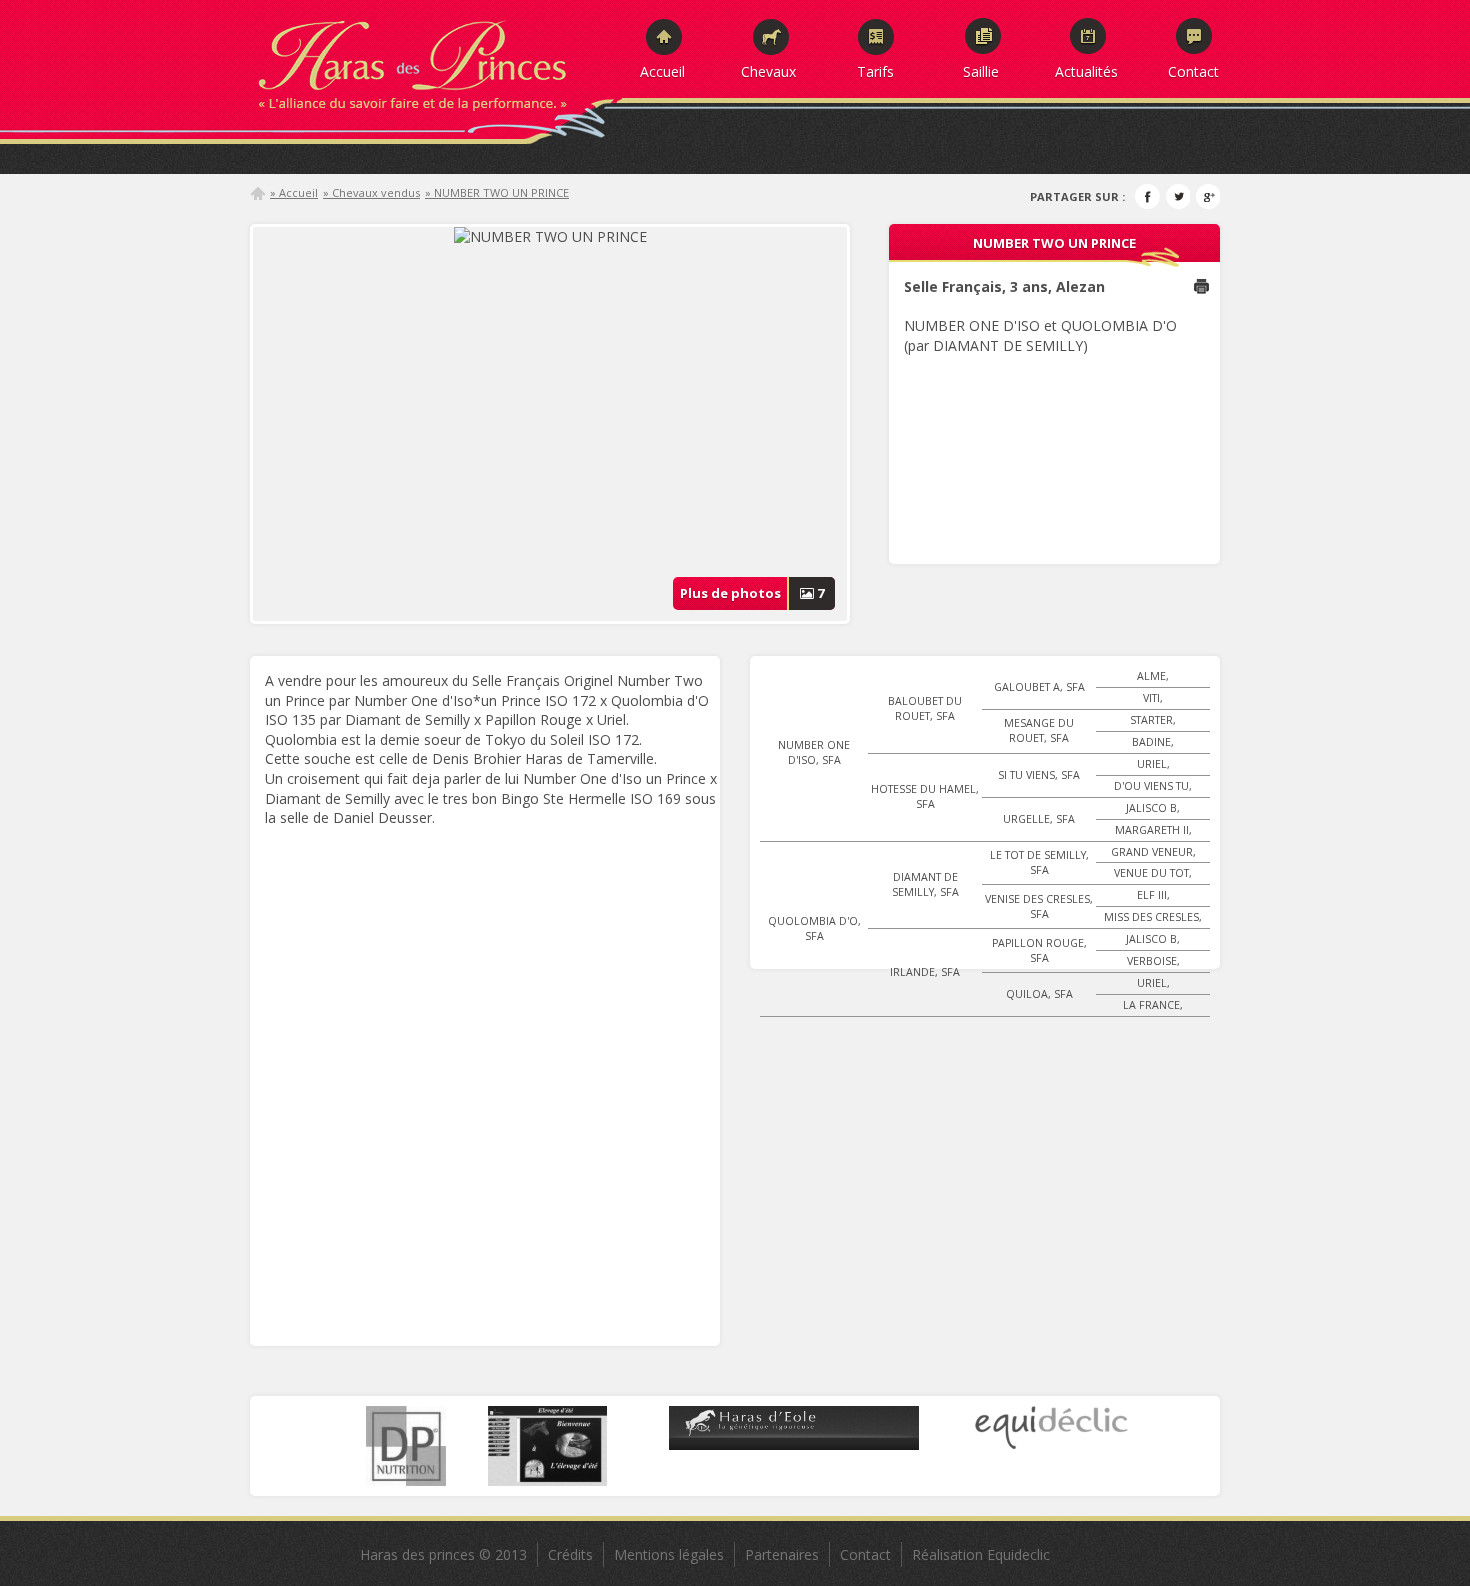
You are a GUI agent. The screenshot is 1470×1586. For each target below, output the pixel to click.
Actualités (1086, 71)
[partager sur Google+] (1207, 196)
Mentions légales (669, 1554)
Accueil (662, 71)
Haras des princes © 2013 (443, 1554)
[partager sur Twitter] (1177, 196)
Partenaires (782, 1554)
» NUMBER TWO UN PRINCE (497, 192)
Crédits (570, 1554)
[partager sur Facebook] (1147, 196)
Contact (1193, 71)
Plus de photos (752, 593)
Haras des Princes (435, 60)
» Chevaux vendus (371, 192)
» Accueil (294, 192)
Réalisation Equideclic (981, 1554)
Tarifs (875, 71)
